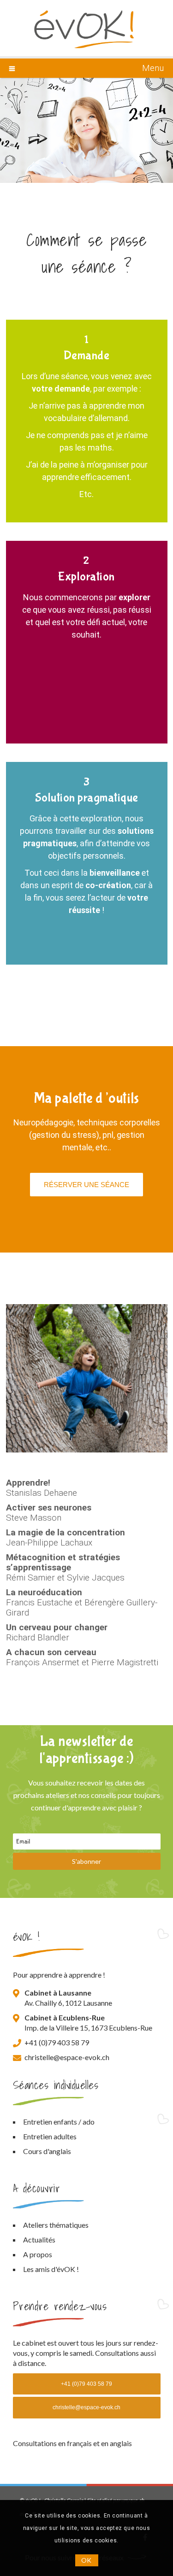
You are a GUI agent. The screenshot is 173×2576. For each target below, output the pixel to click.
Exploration (86, 577)
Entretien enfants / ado (59, 2122)
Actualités (39, 2239)
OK (86, 2560)
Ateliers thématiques (56, 2225)
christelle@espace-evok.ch (67, 2057)
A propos (38, 2254)
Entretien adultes (50, 2136)
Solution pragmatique (87, 798)
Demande (87, 355)
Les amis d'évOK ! (51, 2269)
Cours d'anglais (47, 2151)
